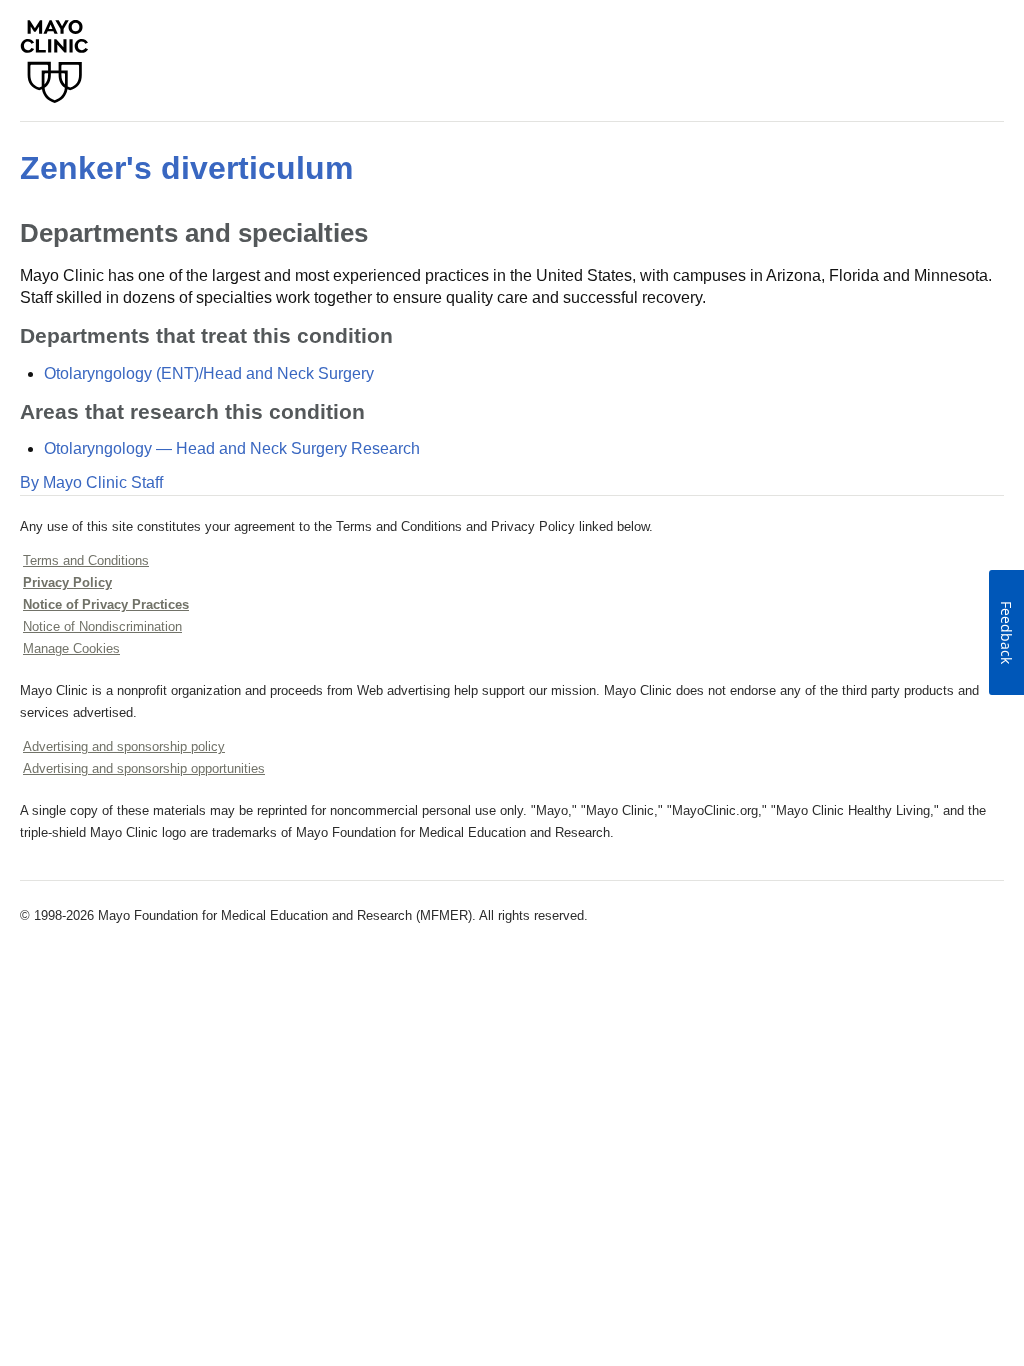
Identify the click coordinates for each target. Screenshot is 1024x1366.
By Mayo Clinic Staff (91, 482)
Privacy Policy (67, 582)
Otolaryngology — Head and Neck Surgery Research (232, 448)
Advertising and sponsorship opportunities (144, 768)
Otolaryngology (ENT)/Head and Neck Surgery (209, 373)
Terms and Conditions (86, 560)
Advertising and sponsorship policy (124, 746)
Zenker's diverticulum (186, 168)
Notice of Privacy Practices (106, 604)
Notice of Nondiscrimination (102, 626)
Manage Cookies (71, 648)
